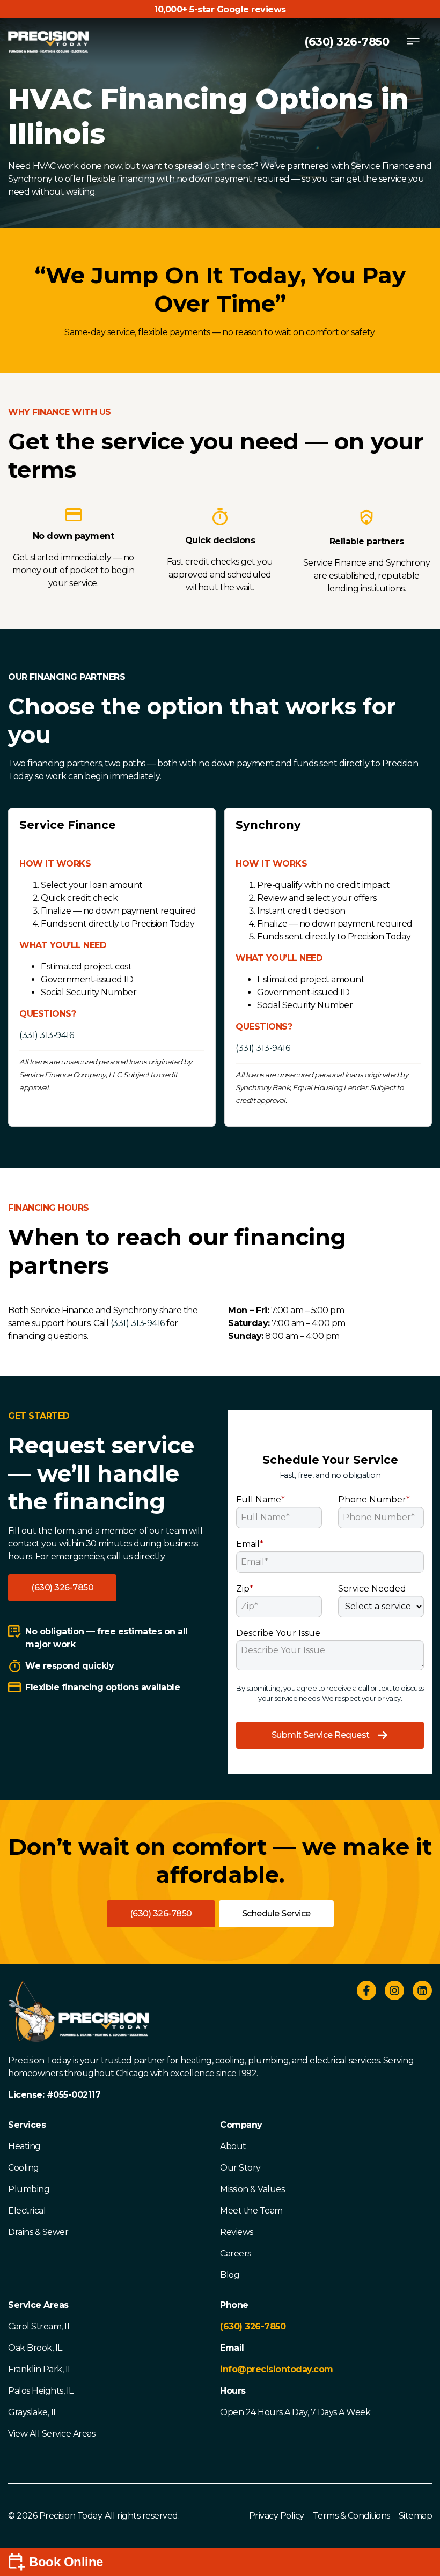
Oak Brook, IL (35, 2348)
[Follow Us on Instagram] (394, 1992)
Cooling (24, 2168)
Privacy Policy (277, 2516)
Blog (230, 2275)
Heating (24, 2146)
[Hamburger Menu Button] (413, 42)
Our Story (240, 2168)
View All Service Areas (52, 2434)
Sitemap (416, 2516)
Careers (236, 2253)
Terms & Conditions (351, 2516)
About (233, 2146)
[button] (62, 1588)
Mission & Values (252, 2189)
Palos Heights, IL (41, 2391)
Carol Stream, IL (40, 2326)
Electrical (27, 2211)
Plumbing (29, 2189)
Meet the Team (251, 2211)
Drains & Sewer (38, 2232)
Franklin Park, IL (40, 2369)
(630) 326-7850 (347, 42)
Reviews (237, 2232)
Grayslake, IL (33, 2412)
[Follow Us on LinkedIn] (422, 1992)
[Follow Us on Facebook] (366, 1992)
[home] (48, 42)
